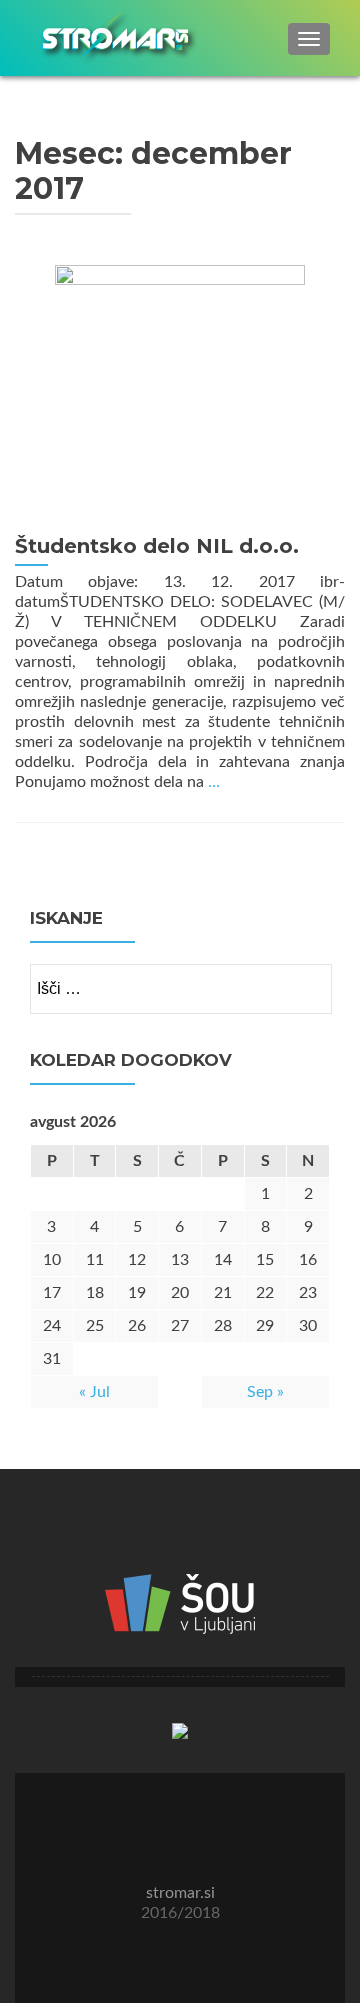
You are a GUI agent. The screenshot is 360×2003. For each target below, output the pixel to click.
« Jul (94, 1392)
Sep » (265, 1392)
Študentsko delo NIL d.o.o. (157, 546)
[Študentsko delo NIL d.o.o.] (180, 389)
